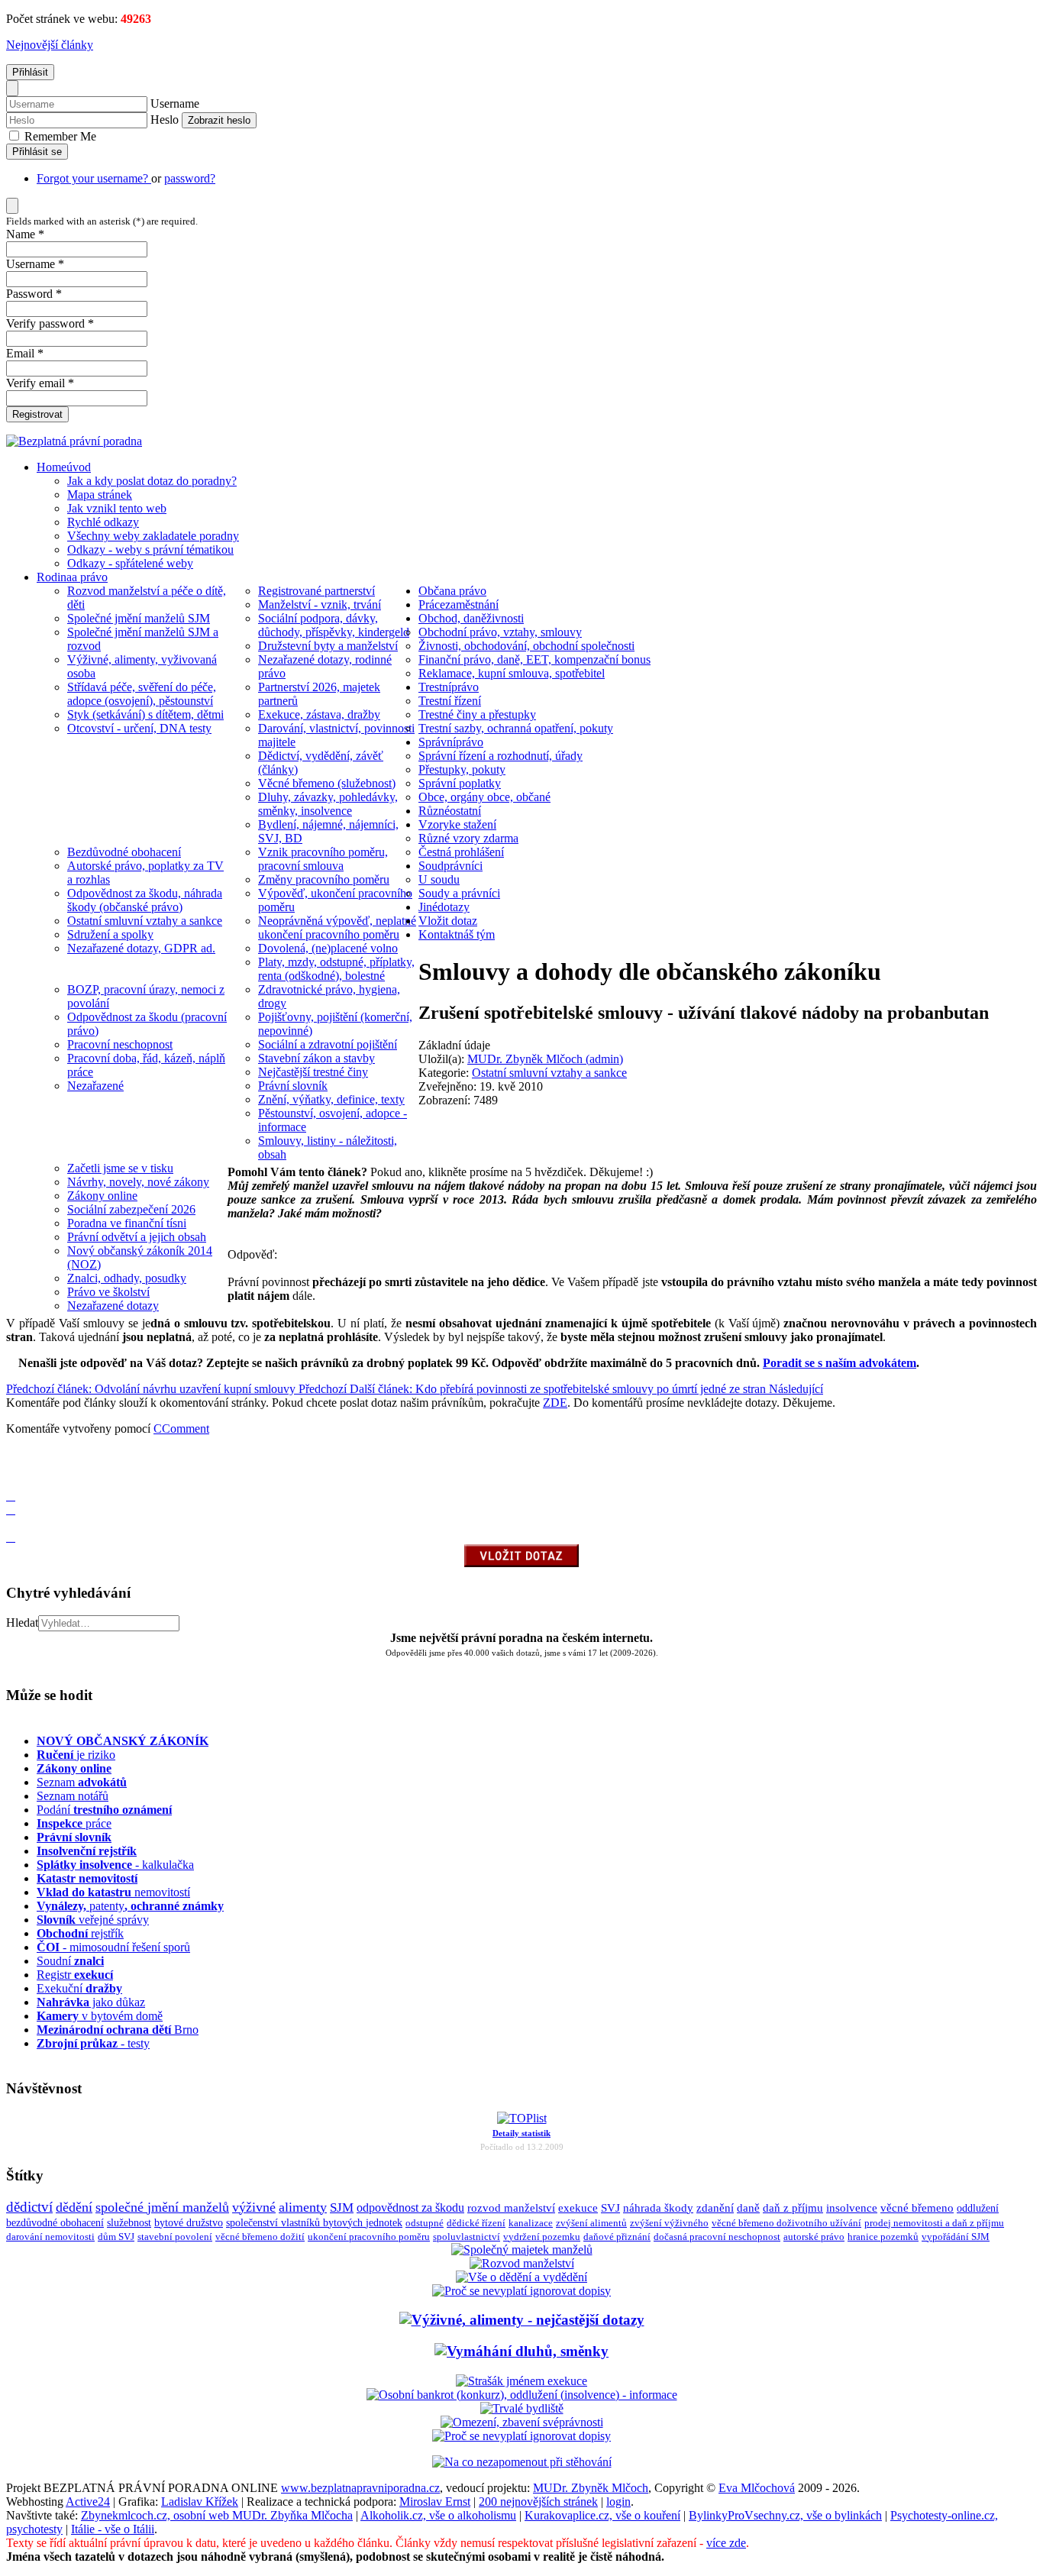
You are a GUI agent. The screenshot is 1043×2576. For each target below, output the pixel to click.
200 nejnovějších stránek (538, 2502)
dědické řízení (476, 2223)
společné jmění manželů (162, 2207)
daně (748, 2208)
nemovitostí (113, 1892)
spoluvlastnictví (467, 2237)
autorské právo (814, 2237)
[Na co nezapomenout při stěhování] (522, 2462)
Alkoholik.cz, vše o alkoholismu (438, 2515)
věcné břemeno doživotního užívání (786, 2223)
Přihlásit (30, 72)
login (618, 2502)
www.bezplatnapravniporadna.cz (360, 2488)
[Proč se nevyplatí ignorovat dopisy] (521, 2436)
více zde (726, 2543)
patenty (130, 1906)
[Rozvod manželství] (522, 2263)
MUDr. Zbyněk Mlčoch (591, 2488)
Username (175, 103)
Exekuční (79, 1988)
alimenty (303, 2207)
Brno (118, 2030)
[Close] (12, 88)
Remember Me (59, 136)
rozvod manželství (511, 2208)
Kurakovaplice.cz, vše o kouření (602, 2515)
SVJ (610, 2208)
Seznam (82, 1782)
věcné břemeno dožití (260, 2237)
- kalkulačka (115, 1865)
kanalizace (531, 2223)
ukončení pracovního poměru (369, 2237)
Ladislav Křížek (200, 2502)
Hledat (22, 1623)
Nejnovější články (50, 45)
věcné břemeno (917, 2208)
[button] (11, 1454)
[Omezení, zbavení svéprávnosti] (522, 2422)
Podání (104, 1810)
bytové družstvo (189, 2223)
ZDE (555, 1403)
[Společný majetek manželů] (522, 2250)
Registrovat (37, 414)
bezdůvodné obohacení (55, 2223)
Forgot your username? (94, 178)
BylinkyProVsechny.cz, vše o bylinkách (785, 2515)
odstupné (425, 2223)
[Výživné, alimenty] (522, 2320)
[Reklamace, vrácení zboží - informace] (521, 2291)
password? (190, 178)
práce (74, 1823)
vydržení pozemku (542, 2237)
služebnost (129, 2223)
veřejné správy (93, 1920)
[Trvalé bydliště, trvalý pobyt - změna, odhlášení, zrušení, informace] (522, 2408)
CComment (181, 1429)
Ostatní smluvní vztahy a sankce (549, 1073)
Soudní (70, 1961)
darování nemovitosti (50, 2237)
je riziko (76, 1755)
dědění (74, 2207)
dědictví (29, 2207)
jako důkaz (91, 2002)
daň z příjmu (793, 2208)
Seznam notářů (73, 1796)
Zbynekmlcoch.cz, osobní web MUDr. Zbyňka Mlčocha (217, 2515)
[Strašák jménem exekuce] (521, 2381)
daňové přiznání (617, 2237)
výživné (254, 2207)
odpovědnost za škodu (410, 2208)
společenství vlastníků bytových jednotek (314, 2223)
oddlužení (978, 2208)
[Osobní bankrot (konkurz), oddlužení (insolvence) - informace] (522, 2395)
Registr (75, 1975)
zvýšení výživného (669, 2223)
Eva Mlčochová (757, 2488)
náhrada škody (658, 2208)
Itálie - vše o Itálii (113, 2529)
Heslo (165, 120)
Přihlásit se (37, 152)
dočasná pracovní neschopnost (717, 2237)
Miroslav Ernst (435, 2502)
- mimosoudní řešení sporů (113, 1947)
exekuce (578, 2208)
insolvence (852, 2208)
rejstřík (87, 1851)
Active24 (88, 2502)
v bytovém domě (100, 2016)
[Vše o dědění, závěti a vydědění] (521, 2277)
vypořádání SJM (956, 2237)
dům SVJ (116, 2237)
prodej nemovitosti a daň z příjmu (934, 2223)
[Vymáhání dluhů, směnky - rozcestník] (521, 2351)
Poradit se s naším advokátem (840, 1363)
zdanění (715, 2208)
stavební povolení (175, 2237)
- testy (93, 2043)
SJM (342, 2208)
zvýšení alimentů (591, 2223)
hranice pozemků (883, 2237)
